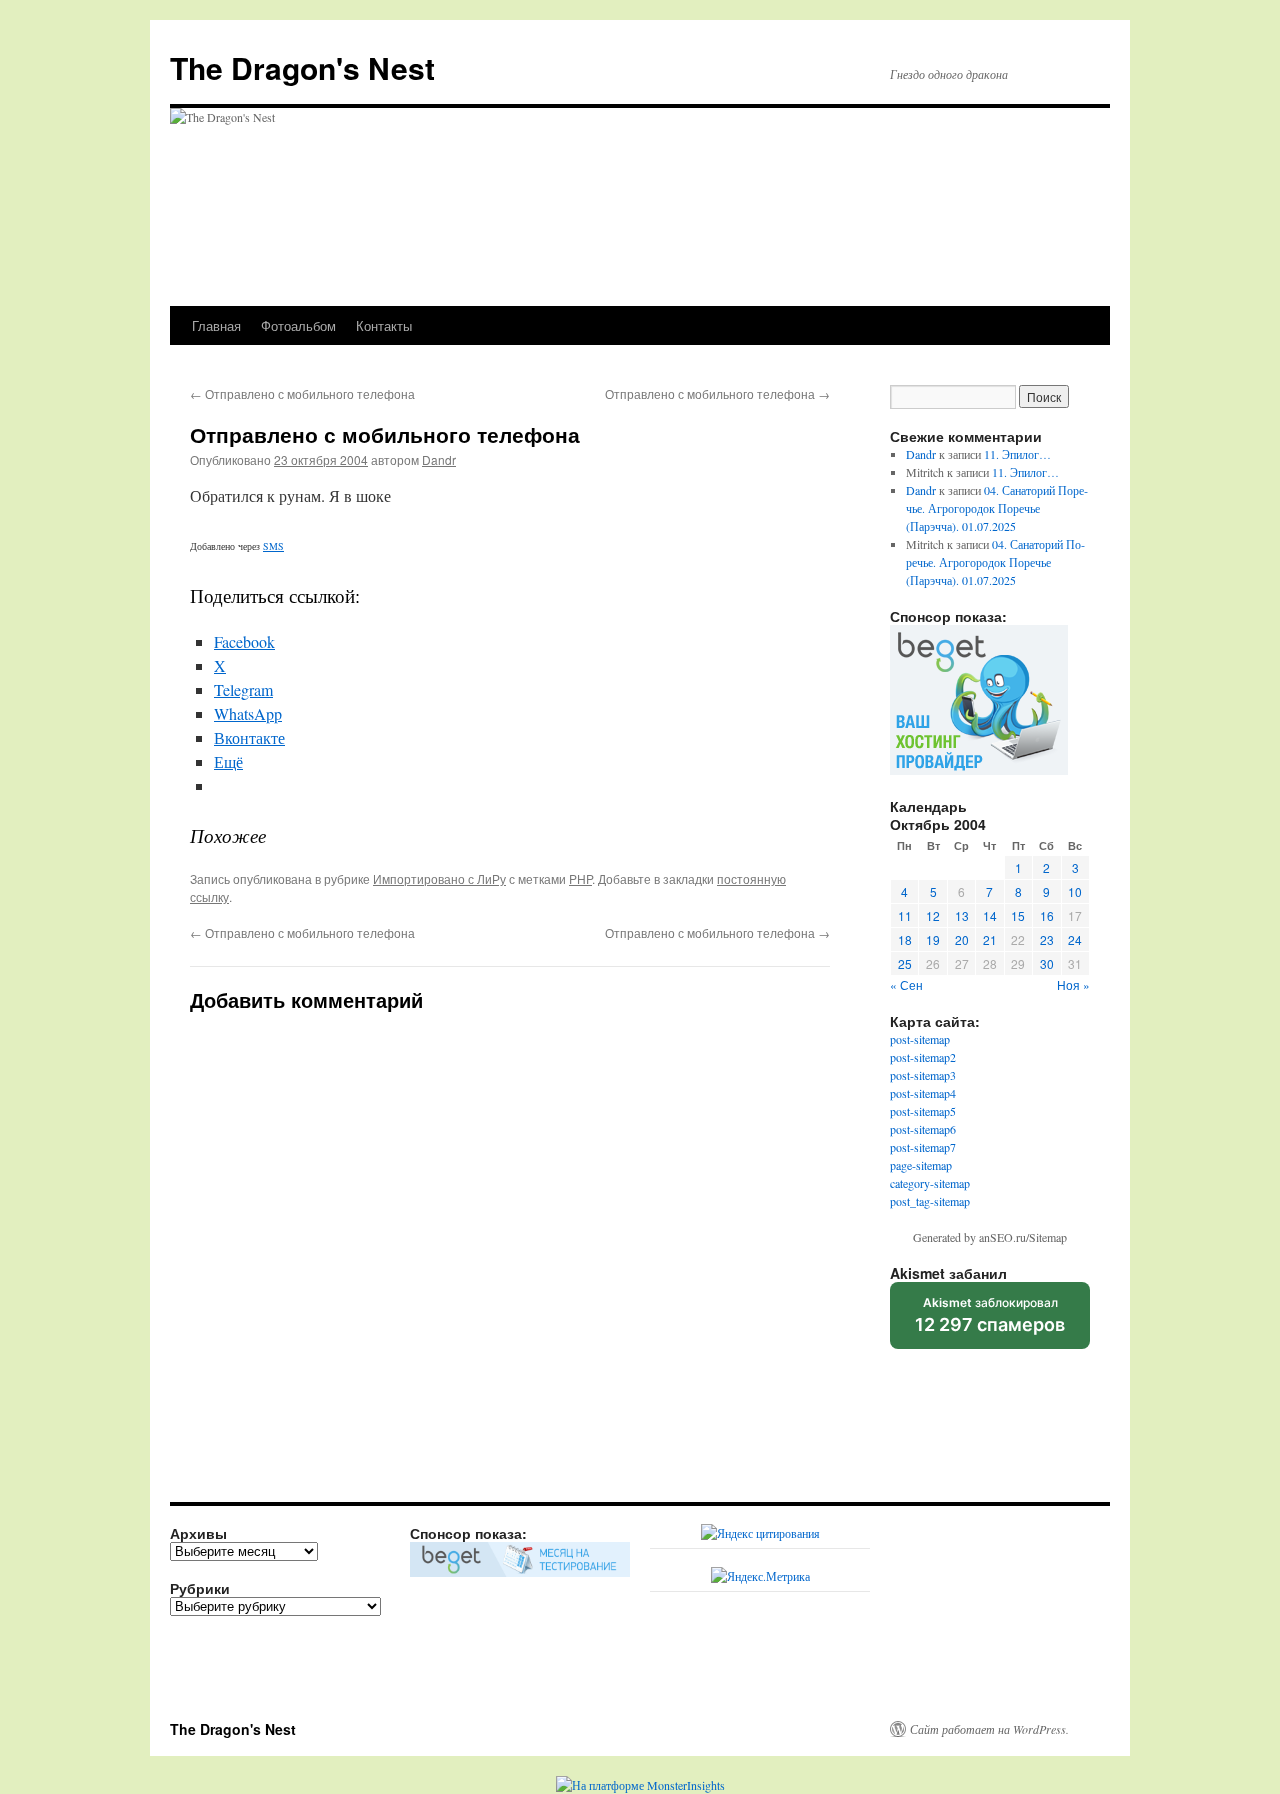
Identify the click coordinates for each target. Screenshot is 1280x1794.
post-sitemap (920, 1039)
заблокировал (990, 1322)
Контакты (384, 325)
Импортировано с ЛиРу (439, 878)
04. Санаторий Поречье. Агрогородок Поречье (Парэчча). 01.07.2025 (997, 508)
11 (905, 915)
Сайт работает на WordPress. (989, 1729)
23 (1047, 939)
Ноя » (1073, 984)
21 (990, 939)
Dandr (439, 459)
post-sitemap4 (923, 1093)
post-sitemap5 (923, 1111)
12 (933, 915)
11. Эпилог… (1017, 454)
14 (990, 915)
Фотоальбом (298, 325)
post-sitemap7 (923, 1147)
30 (1047, 963)
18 (905, 939)
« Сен (906, 984)
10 (1075, 891)
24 (1075, 939)
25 (905, 963)
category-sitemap (930, 1183)
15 (1018, 915)
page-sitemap (921, 1165)
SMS (273, 546)
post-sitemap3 (923, 1075)
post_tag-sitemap (930, 1201)
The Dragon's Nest (302, 67)
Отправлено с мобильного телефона (302, 393)
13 (962, 915)
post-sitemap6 (923, 1129)
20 (962, 939)
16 (1047, 915)
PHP (580, 878)
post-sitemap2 (923, 1057)
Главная (216, 325)
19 (933, 939)
